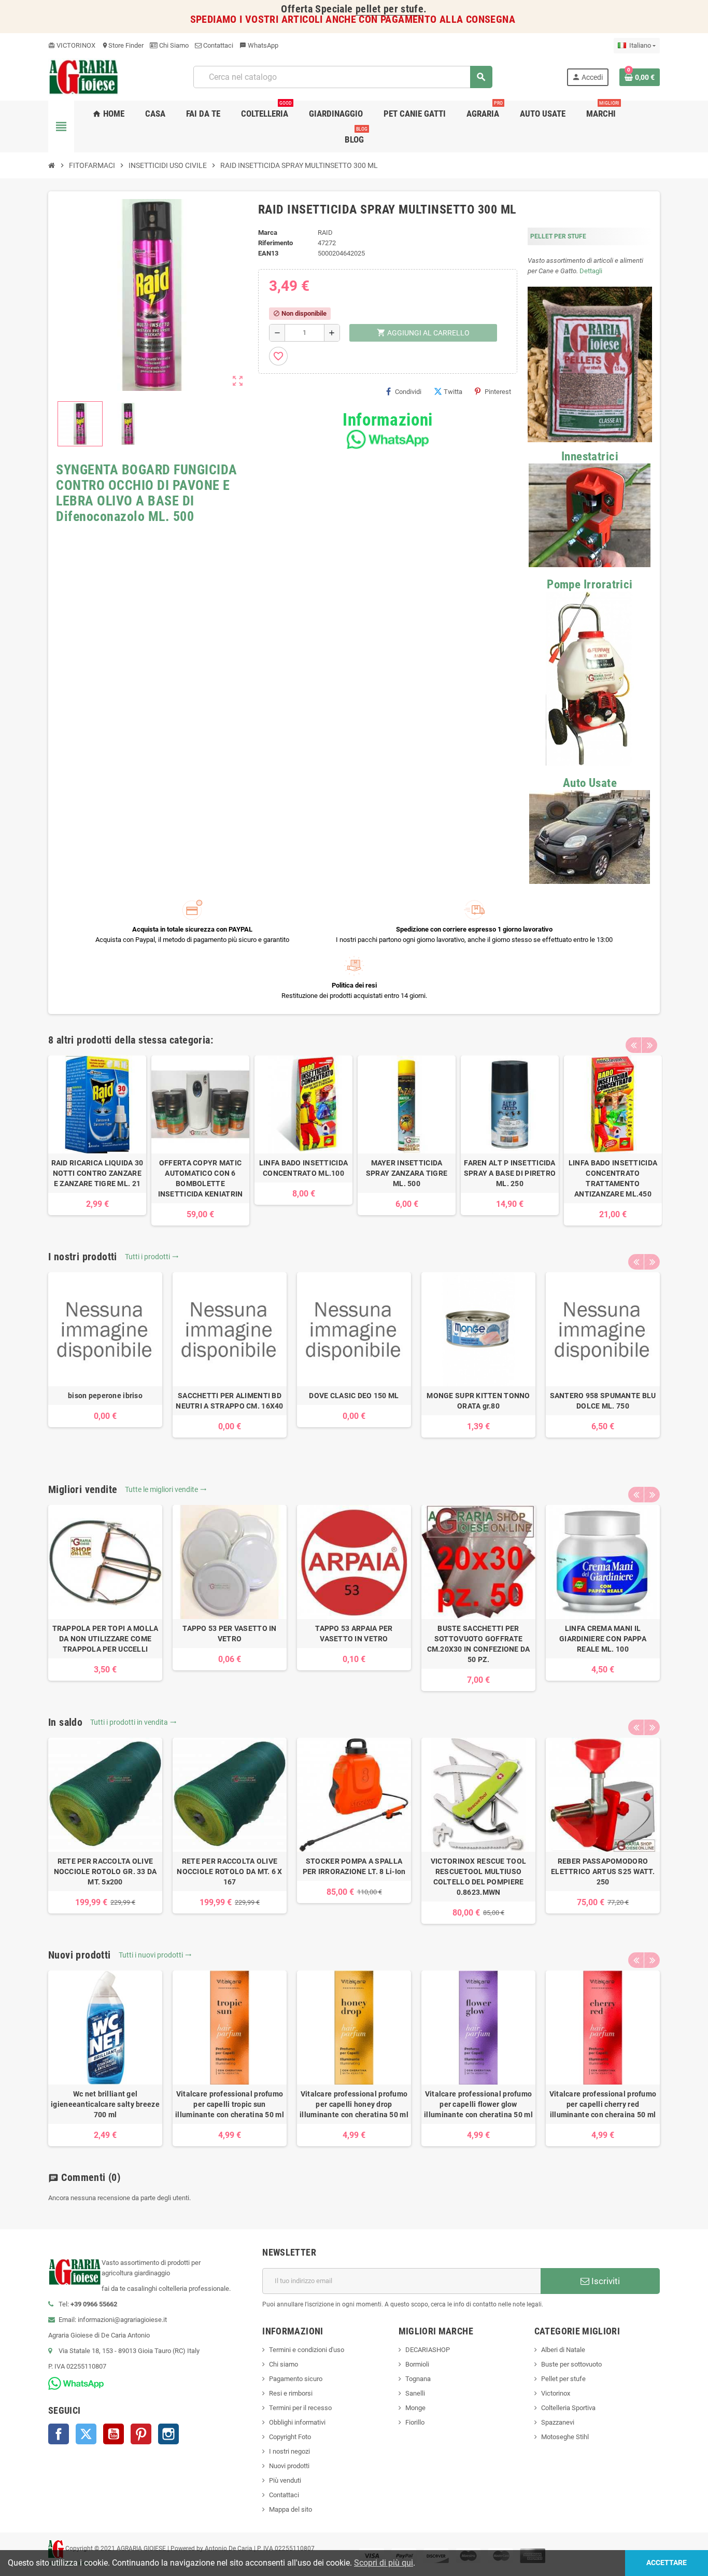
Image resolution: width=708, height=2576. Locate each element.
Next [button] (649, 1045)
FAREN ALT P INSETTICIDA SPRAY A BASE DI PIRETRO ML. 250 (510, 1173)
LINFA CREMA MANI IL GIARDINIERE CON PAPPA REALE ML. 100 (603, 1639)
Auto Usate (590, 783)
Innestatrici (590, 456)
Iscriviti (605, 2281)
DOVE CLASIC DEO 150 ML (354, 1396)
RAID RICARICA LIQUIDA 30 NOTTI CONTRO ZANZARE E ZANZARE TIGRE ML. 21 (97, 1173)
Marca (268, 233)
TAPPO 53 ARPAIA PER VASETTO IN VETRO (354, 1634)
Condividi (408, 392)
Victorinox (556, 2393)
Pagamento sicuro (296, 2379)
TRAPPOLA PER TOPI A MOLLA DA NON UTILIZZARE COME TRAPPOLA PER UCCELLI (105, 1639)
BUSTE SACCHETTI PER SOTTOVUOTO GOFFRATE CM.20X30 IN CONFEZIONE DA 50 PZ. (479, 1644)
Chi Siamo (173, 45)
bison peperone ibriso (105, 1396)
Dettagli (591, 271)
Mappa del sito (291, 2509)
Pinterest (498, 392)
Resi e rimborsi (291, 2393)
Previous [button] (633, 1045)
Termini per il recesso (300, 2408)
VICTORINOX (72, 45)
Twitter (86, 2434)
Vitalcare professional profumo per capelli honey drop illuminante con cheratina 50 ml (354, 2104)
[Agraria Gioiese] (84, 76)
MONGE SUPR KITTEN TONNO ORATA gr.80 (478, 1401)
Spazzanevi (558, 2422)
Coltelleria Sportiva (568, 2408)
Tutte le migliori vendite (166, 1489)
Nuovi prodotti (289, 2466)
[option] (97, 1135)
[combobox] (343, 77)
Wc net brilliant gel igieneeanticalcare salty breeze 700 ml (105, 2104)
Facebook (59, 2434)
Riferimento (275, 243)
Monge (415, 2408)
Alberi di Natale (563, 2350)
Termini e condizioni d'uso (307, 2350)
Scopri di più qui (384, 2563)
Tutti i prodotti (152, 1257)
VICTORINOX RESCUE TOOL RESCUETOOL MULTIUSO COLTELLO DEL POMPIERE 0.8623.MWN (478, 1877)
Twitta (453, 392)
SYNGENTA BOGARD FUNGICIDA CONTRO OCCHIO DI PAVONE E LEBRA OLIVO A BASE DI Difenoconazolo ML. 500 (147, 493)
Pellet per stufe (563, 2379)
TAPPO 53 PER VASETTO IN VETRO (229, 1634)
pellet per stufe (390, 9)
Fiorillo (415, 2422)
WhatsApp (259, 45)
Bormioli (417, 2364)
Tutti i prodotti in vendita (133, 1722)
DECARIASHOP (428, 2350)
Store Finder (123, 45)
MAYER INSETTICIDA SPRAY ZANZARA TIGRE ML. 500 (407, 1173)
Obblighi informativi (297, 2422)
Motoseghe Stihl (565, 2437)
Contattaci (217, 45)
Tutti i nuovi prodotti (155, 1955)
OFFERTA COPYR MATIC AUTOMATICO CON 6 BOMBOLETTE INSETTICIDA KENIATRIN (201, 1178)
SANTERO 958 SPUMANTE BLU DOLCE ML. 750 (603, 1401)
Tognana (418, 2379)
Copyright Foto (290, 2437)
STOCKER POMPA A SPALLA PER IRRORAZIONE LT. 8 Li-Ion (354, 1866)
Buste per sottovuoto (571, 2364)
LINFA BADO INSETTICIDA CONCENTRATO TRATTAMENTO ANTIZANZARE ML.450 (613, 1178)
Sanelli (415, 2393)
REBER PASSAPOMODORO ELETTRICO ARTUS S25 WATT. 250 (603, 1871)
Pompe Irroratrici (590, 585)
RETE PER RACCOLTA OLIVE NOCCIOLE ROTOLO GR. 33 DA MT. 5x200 (105, 1871)
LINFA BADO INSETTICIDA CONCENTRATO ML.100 (303, 1168)
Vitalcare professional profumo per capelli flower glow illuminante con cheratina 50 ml (478, 2104)
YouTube (114, 2434)
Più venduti (285, 2480)
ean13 (268, 253)
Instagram (168, 2434)
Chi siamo (284, 2364)
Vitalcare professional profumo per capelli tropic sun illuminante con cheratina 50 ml (230, 2104)
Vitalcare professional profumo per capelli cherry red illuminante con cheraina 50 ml (603, 2104)
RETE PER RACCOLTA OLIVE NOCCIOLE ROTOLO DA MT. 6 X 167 (229, 1871)
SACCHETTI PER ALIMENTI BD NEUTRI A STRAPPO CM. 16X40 (229, 1401)
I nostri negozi (289, 2451)
